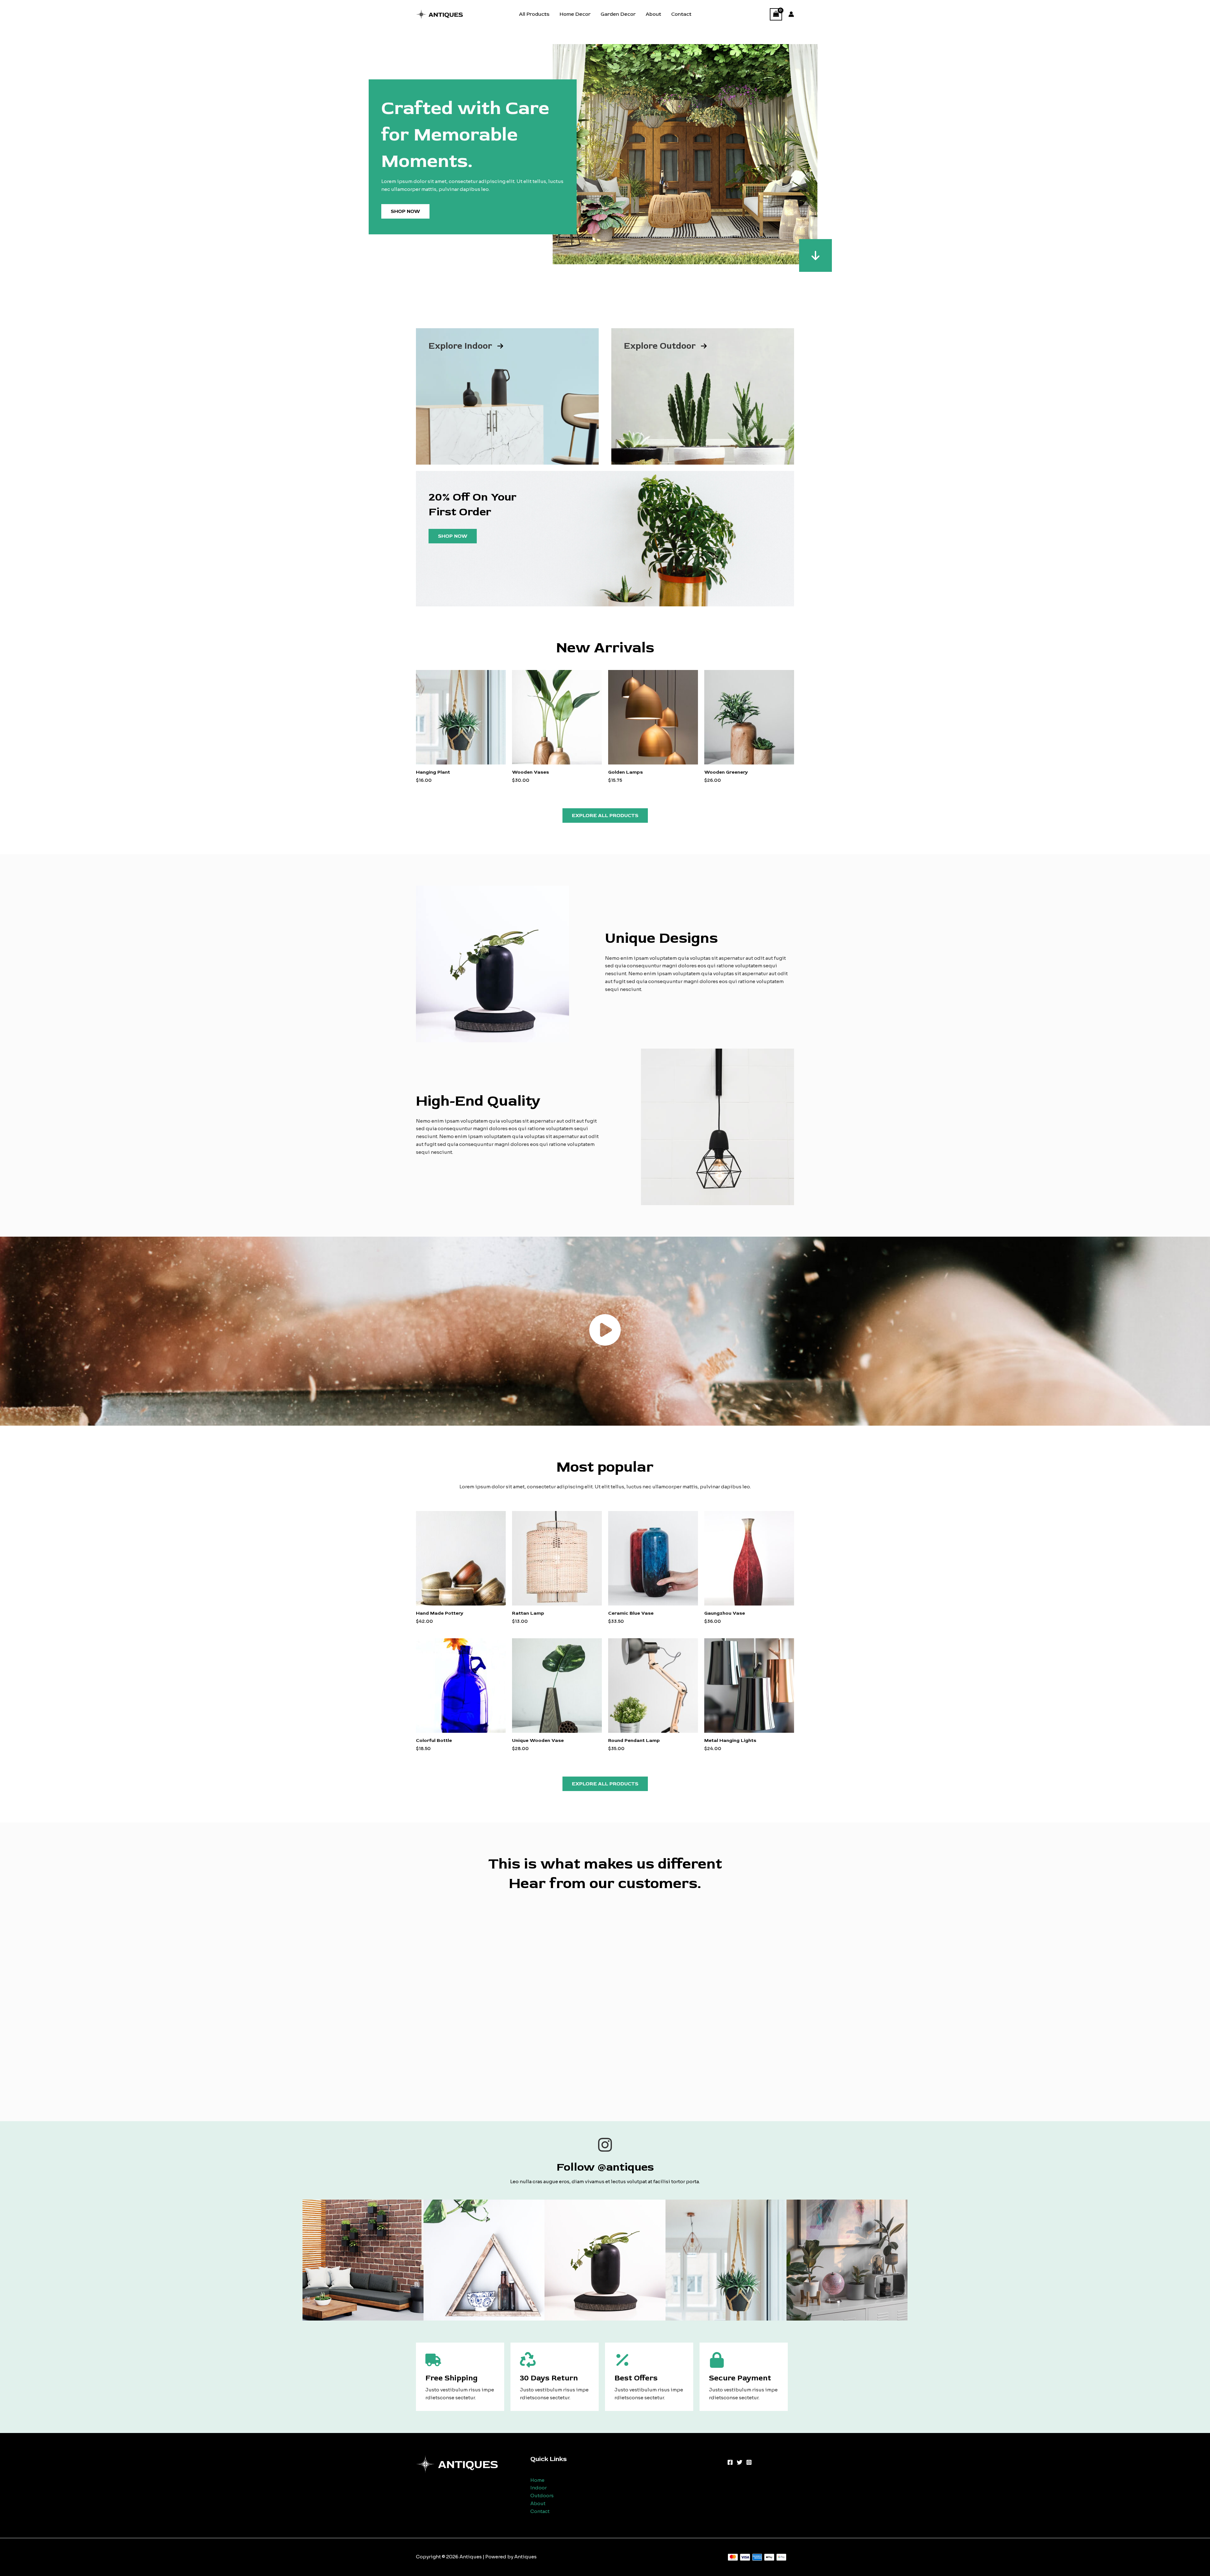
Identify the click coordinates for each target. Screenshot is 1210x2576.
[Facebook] (730, 2462)
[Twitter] (740, 2462)
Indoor (539, 2488)
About (653, 14)
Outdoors (542, 2496)
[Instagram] (749, 2462)
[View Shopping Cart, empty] (776, 14)
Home (537, 2480)
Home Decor (575, 14)
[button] (605, 816)
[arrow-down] (815, 255)
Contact (681, 14)
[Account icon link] (791, 14)
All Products (534, 14)
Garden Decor (618, 14)
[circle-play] (605, 1330)
